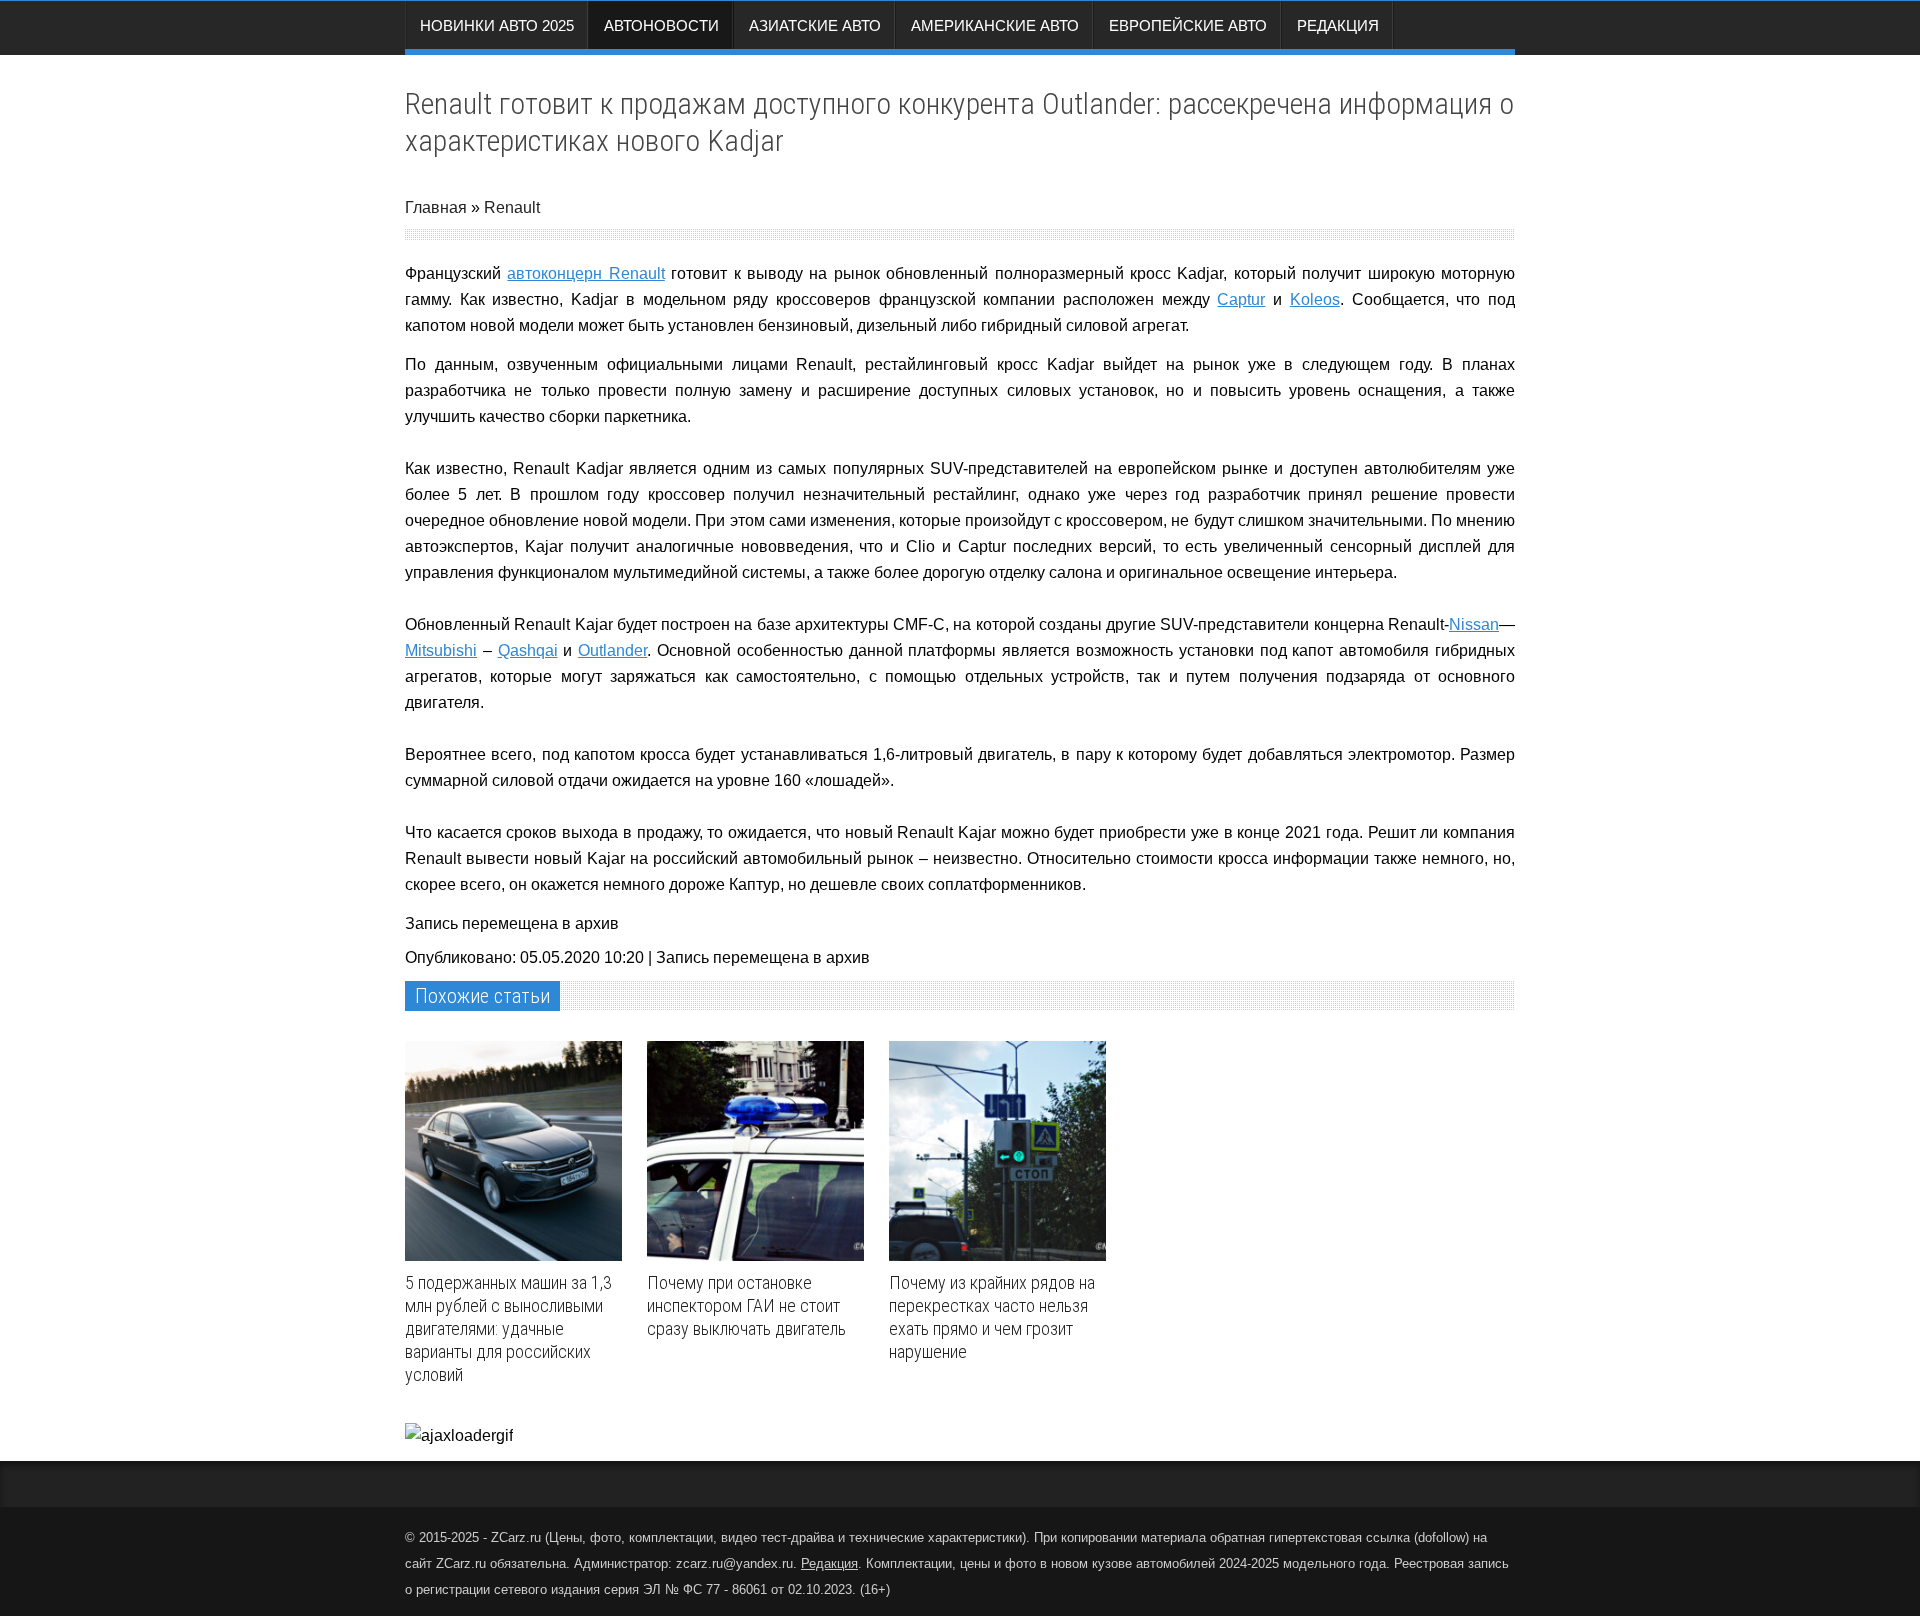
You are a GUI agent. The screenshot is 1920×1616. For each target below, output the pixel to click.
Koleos (1315, 299)
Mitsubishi (441, 650)
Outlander (612, 650)
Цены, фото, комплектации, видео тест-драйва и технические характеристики (785, 1537)
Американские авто (995, 25)
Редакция (1338, 25)
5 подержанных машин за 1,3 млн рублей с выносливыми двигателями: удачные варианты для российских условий (508, 1328)
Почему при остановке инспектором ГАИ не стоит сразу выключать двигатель (746, 1305)
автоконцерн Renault (585, 273)
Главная (436, 207)
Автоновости (661, 25)
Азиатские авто (815, 25)
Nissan (1474, 624)
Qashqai (528, 650)
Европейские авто (1188, 25)
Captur (1241, 299)
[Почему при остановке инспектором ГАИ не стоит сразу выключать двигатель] (760, 1151)
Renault (512, 207)
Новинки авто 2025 (497, 25)
